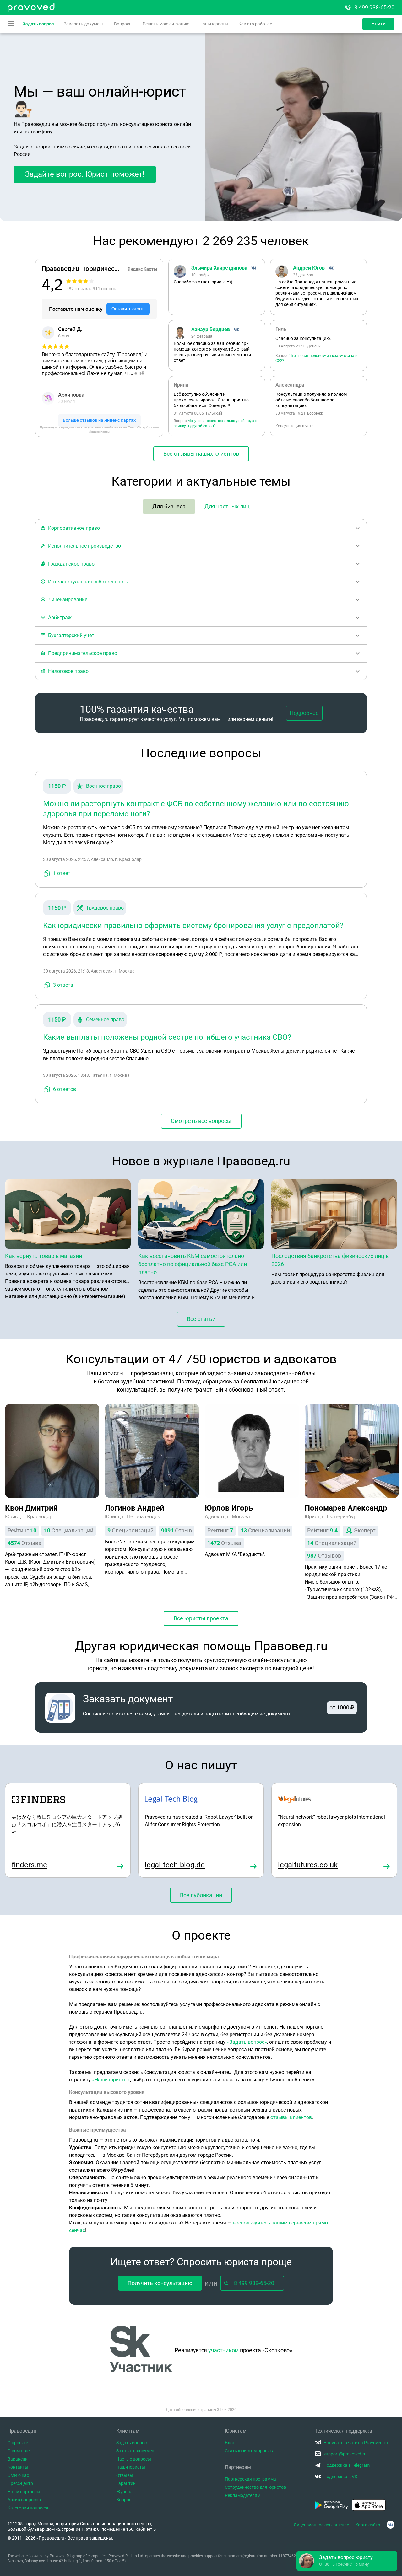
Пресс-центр (20, 2483)
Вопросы (123, 24)
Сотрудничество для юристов (255, 2487)
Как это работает (256, 24)
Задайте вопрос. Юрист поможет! (85, 174)
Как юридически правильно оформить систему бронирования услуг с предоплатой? (193, 926)
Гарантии (126, 2483)
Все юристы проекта (201, 1618)
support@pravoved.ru (345, 2454)
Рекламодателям (243, 2495)
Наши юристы (214, 24)
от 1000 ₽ (342, 1707)
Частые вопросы (134, 2459)
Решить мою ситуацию (166, 24)
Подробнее (304, 713)
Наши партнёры (24, 2492)
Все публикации (201, 1895)
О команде (19, 2451)
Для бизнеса (169, 506)
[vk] (391, 2525)
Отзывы (125, 2475)
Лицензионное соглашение (321, 2525)
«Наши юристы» (111, 2080)
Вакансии (18, 2459)
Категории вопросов (29, 2508)
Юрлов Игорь (229, 1508)
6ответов (65, 1089)
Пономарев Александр (346, 1508)
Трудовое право (105, 908)
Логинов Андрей (135, 1508)
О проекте (18, 2443)
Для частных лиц (227, 506)
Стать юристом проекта (250, 2451)
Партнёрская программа (250, 2479)
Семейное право (105, 1020)
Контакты (18, 2467)
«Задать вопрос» (247, 2042)
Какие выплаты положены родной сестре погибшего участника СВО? (167, 1037)
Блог (230, 2443)
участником (223, 2350)
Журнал (124, 2492)
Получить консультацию (160, 2283)
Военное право (103, 786)
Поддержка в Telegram (347, 2465)
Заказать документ (84, 24)
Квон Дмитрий (31, 1508)
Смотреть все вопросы (201, 1121)
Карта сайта (368, 2525)
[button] (347, 2561)
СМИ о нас (18, 2475)
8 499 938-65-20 (374, 7)
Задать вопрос (38, 24)
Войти (379, 24)
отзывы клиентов (291, 2117)
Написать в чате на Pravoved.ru (356, 2443)
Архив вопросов (24, 2500)
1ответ (62, 873)
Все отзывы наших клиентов (201, 454)
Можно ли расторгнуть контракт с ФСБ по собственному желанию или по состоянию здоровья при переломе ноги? (196, 809)
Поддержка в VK (340, 2477)
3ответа (63, 985)
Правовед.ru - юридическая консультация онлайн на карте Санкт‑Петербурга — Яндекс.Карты (99, 429)
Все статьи (201, 1319)
